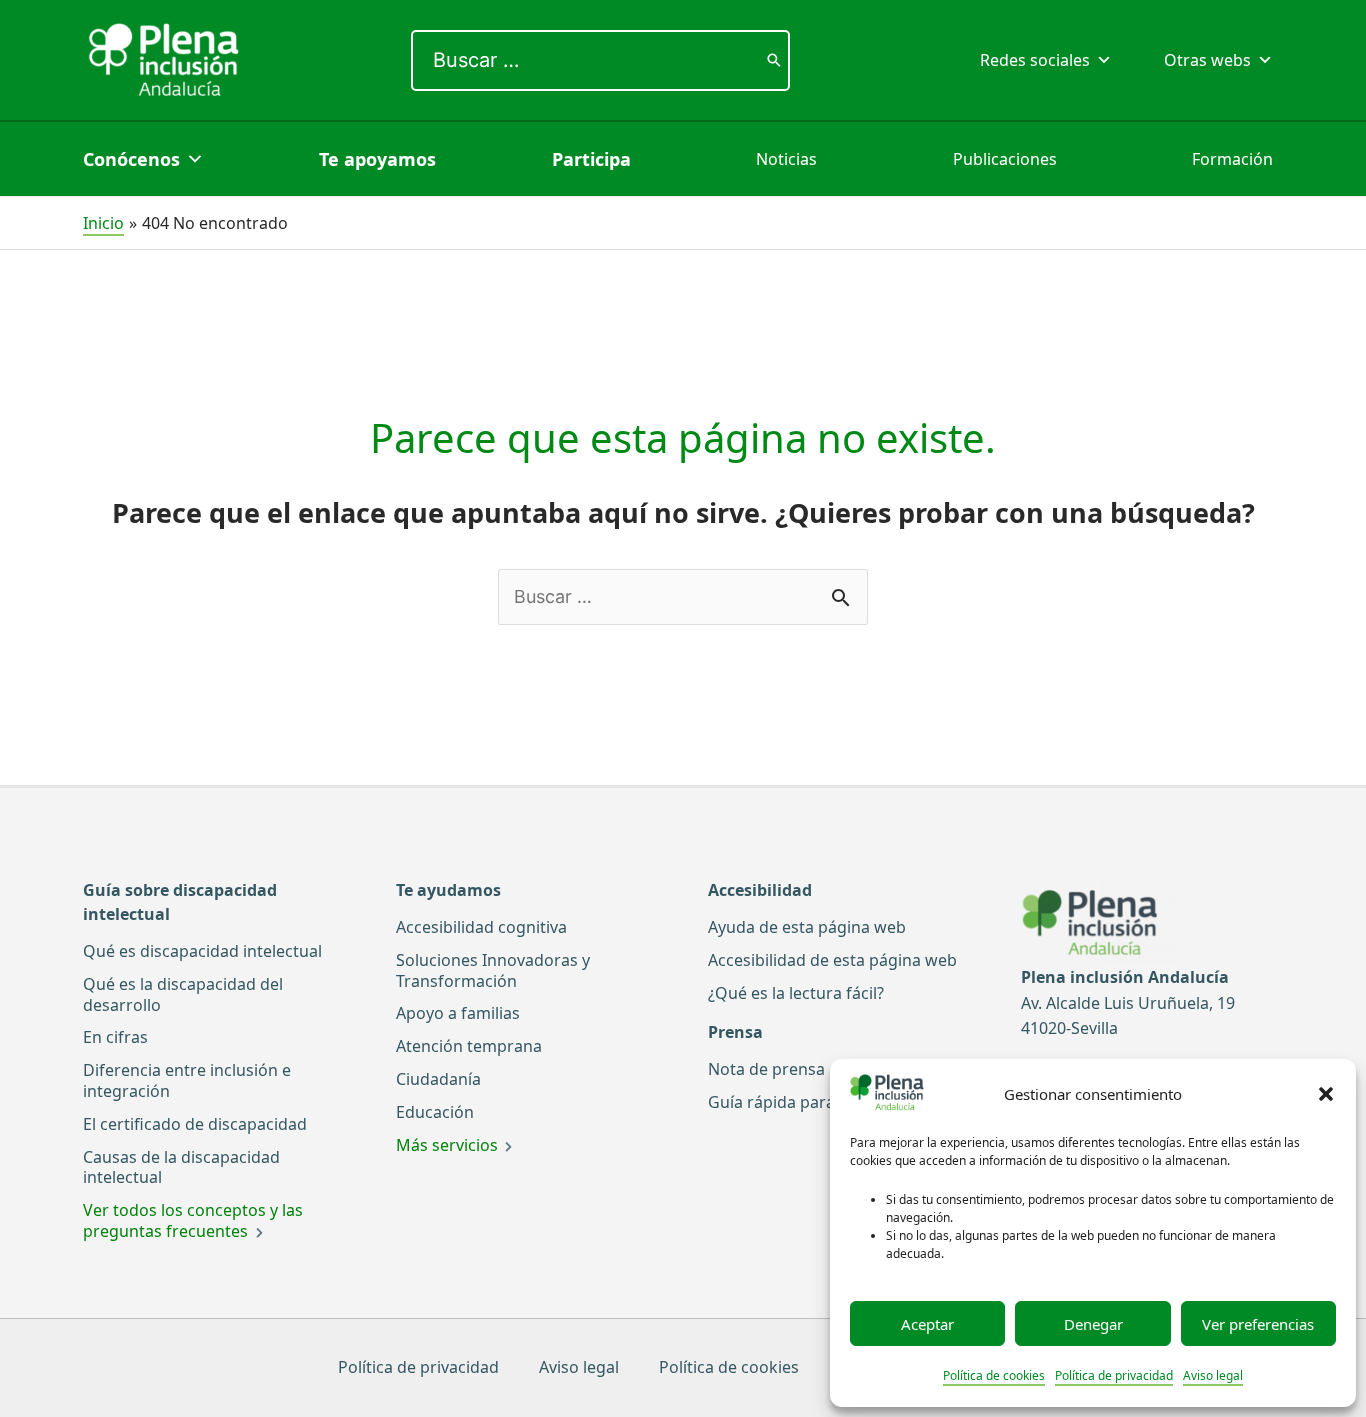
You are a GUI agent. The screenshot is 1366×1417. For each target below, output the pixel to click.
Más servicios (447, 1145)
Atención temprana (469, 1046)
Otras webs (1207, 60)
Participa (591, 159)
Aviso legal (1213, 1375)
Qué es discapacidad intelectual (202, 951)
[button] (1326, 1094)
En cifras (115, 1037)
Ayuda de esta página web (807, 927)
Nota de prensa (766, 1069)
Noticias (786, 159)
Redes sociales (1035, 60)
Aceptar (927, 1324)
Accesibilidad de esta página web (832, 960)
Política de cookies (994, 1375)
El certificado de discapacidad (195, 1124)
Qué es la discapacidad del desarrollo (183, 994)
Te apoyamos (377, 159)
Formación (1232, 159)
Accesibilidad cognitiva (481, 927)
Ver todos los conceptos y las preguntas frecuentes (193, 1220)
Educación (435, 1112)
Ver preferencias (1258, 1324)
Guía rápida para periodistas (816, 1102)
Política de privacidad (1114, 1375)
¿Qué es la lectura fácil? (796, 993)
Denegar (1093, 1324)
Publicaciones (1005, 159)
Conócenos (131, 159)
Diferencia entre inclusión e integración (187, 1080)
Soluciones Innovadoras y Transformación (493, 970)
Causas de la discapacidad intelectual (181, 1167)
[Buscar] (774, 60)
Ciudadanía (438, 1079)
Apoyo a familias (458, 1013)
